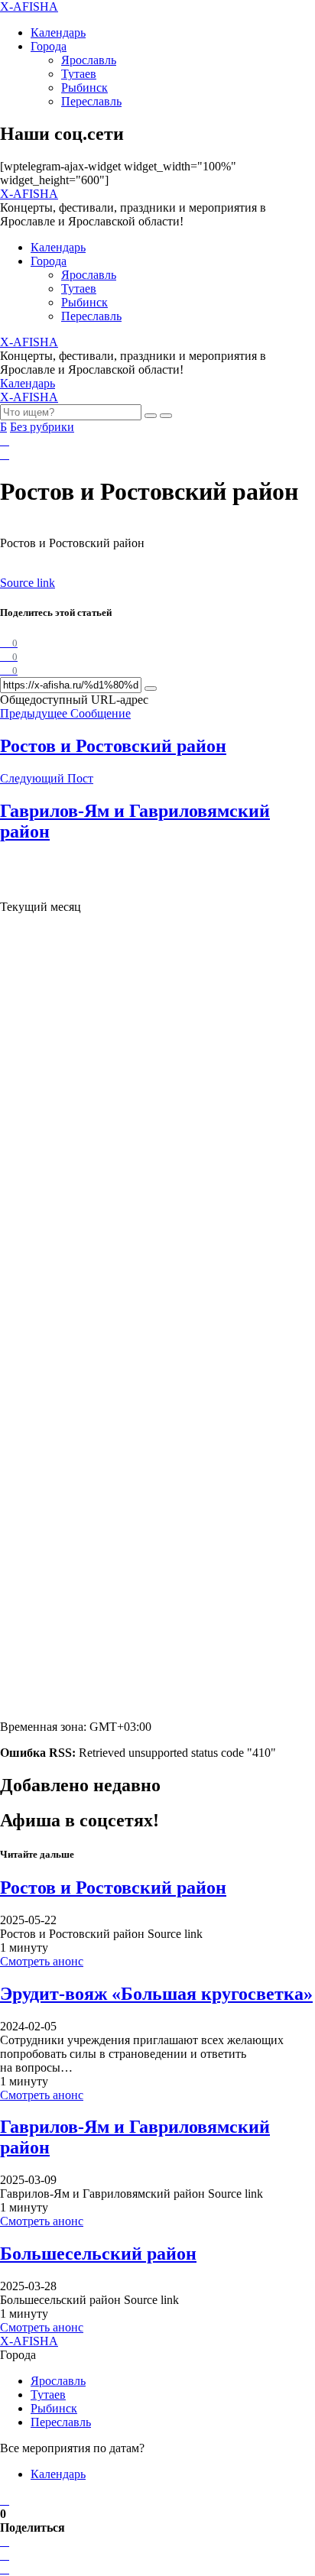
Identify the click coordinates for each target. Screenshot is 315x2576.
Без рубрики (42, 427)
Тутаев (79, 74)
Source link (28, 583)
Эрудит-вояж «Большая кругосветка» (156, 1994)
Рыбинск (84, 87)
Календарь (58, 32)
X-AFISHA (29, 6)
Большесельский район (98, 2254)
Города (49, 46)
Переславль (91, 101)
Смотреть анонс (42, 1961)
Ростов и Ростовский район (113, 1887)
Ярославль (89, 60)
